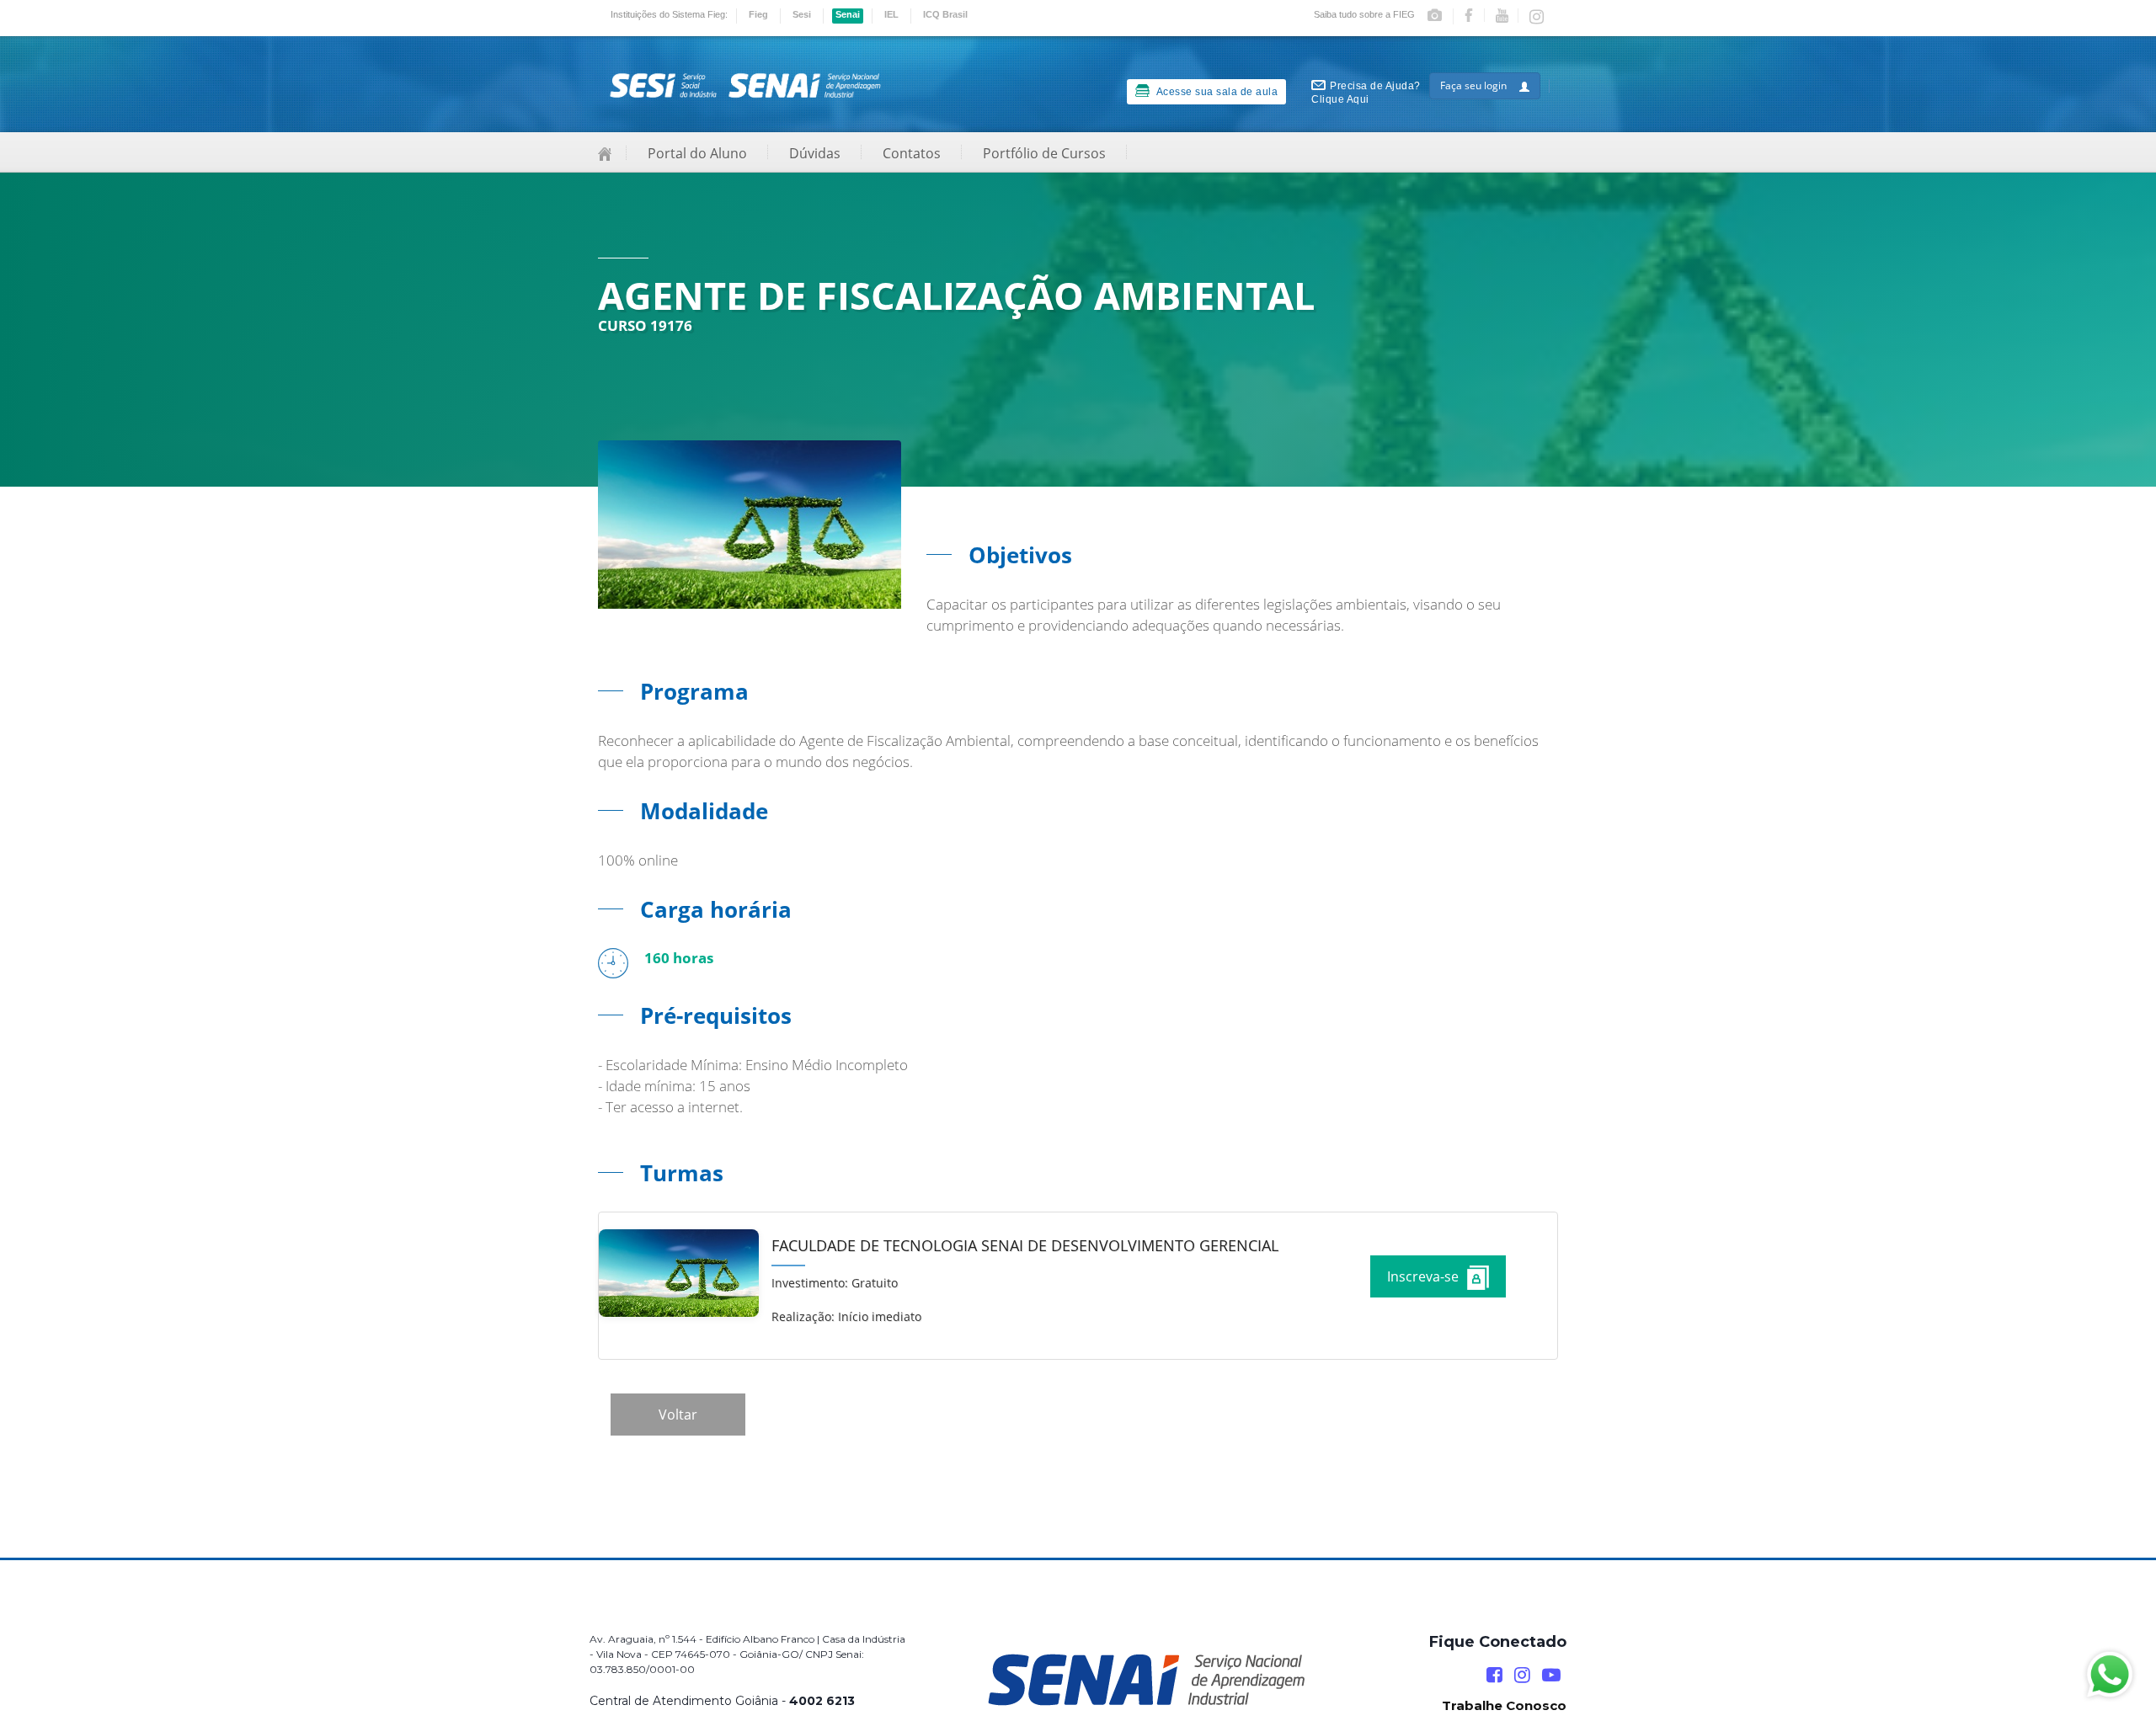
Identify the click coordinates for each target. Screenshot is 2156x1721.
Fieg (758, 14)
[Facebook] (1475, 15)
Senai (848, 14)
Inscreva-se (1423, 1276)
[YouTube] (1551, 1675)
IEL (891, 14)
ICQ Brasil (945, 14)
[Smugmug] (1441, 16)
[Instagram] (1537, 18)
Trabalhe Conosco (1504, 1705)
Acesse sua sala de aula (1216, 92)
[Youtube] (1507, 16)
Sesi (802, 14)
